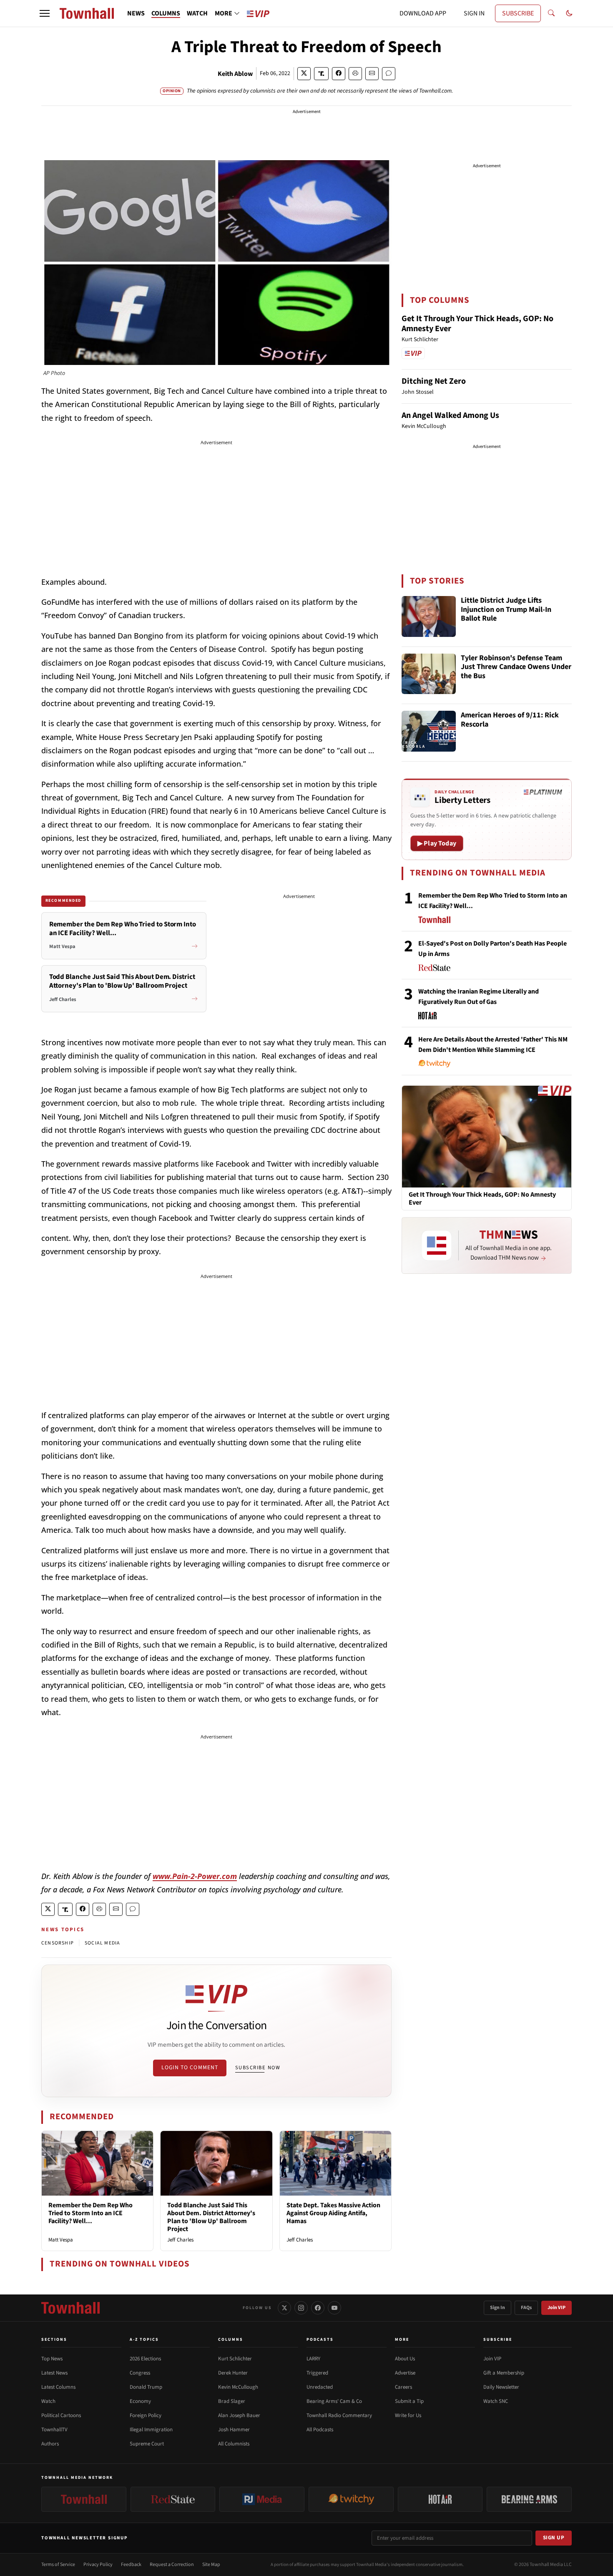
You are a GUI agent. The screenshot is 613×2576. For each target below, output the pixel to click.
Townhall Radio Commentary (339, 2415)
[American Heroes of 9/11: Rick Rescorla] (429, 731)
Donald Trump (146, 2387)
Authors (50, 2444)
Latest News (54, 2373)
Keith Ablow (235, 74)
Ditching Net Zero (434, 381)
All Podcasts (320, 2430)
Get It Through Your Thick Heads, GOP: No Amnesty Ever (477, 324)
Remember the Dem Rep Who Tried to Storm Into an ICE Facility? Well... (90, 2213)
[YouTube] (334, 2308)
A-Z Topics (144, 2340)
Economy (140, 2401)
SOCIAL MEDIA (102, 1943)
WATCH (197, 13)
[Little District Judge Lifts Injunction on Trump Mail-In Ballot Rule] (429, 616)
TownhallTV (54, 2430)
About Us (405, 2359)
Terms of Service (58, 2565)
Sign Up (554, 2538)
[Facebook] (318, 2308)
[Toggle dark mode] (569, 13)
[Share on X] (304, 74)
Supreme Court (147, 2444)
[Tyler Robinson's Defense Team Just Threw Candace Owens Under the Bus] (429, 674)
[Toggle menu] (45, 13)
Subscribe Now (258, 2068)
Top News (52, 2359)
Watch (48, 2401)
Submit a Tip (409, 2401)
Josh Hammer (234, 2430)
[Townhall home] (70, 2308)
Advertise (405, 2373)
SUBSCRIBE (518, 13)
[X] (284, 2308)
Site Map (211, 2565)
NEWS (136, 13)
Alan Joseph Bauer (239, 2415)
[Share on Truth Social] (321, 74)
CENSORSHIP (58, 1943)
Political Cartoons (61, 2415)
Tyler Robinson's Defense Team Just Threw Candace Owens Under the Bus (516, 667)
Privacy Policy (98, 2565)
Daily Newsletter (501, 2387)
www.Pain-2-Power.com (195, 1876)
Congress (140, 2373)
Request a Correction (172, 2565)
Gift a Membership (504, 2373)
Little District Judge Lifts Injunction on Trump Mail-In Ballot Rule (506, 610)
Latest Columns (58, 2387)
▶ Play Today (437, 843)
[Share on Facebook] (339, 74)
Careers (403, 2387)
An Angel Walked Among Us (450, 415)
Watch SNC (496, 2401)
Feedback (131, 2565)
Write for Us (408, 2415)
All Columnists (234, 2444)
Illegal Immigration (151, 2430)
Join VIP (556, 2308)
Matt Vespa (61, 2240)
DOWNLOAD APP (423, 13)
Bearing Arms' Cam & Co (334, 2401)
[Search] (551, 13)
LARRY (313, 2359)
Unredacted (320, 2387)
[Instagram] (301, 2308)
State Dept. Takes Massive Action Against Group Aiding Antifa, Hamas (333, 2213)
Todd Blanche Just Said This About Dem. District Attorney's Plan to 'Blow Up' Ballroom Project (211, 2217)
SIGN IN (474, 13)
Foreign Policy (146, 2415)
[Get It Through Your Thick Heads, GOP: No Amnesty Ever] (487, 1136)
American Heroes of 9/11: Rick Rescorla (510, 720)
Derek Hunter (233, 2373)
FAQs (526, 2308)
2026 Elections (145, 2359)
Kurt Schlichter (235, 2359)
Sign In (497, 2308)
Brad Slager (232, 2401)
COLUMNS (166, 13)
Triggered (317, 2373)
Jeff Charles (180, 2240)
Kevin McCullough (238, 2387)
